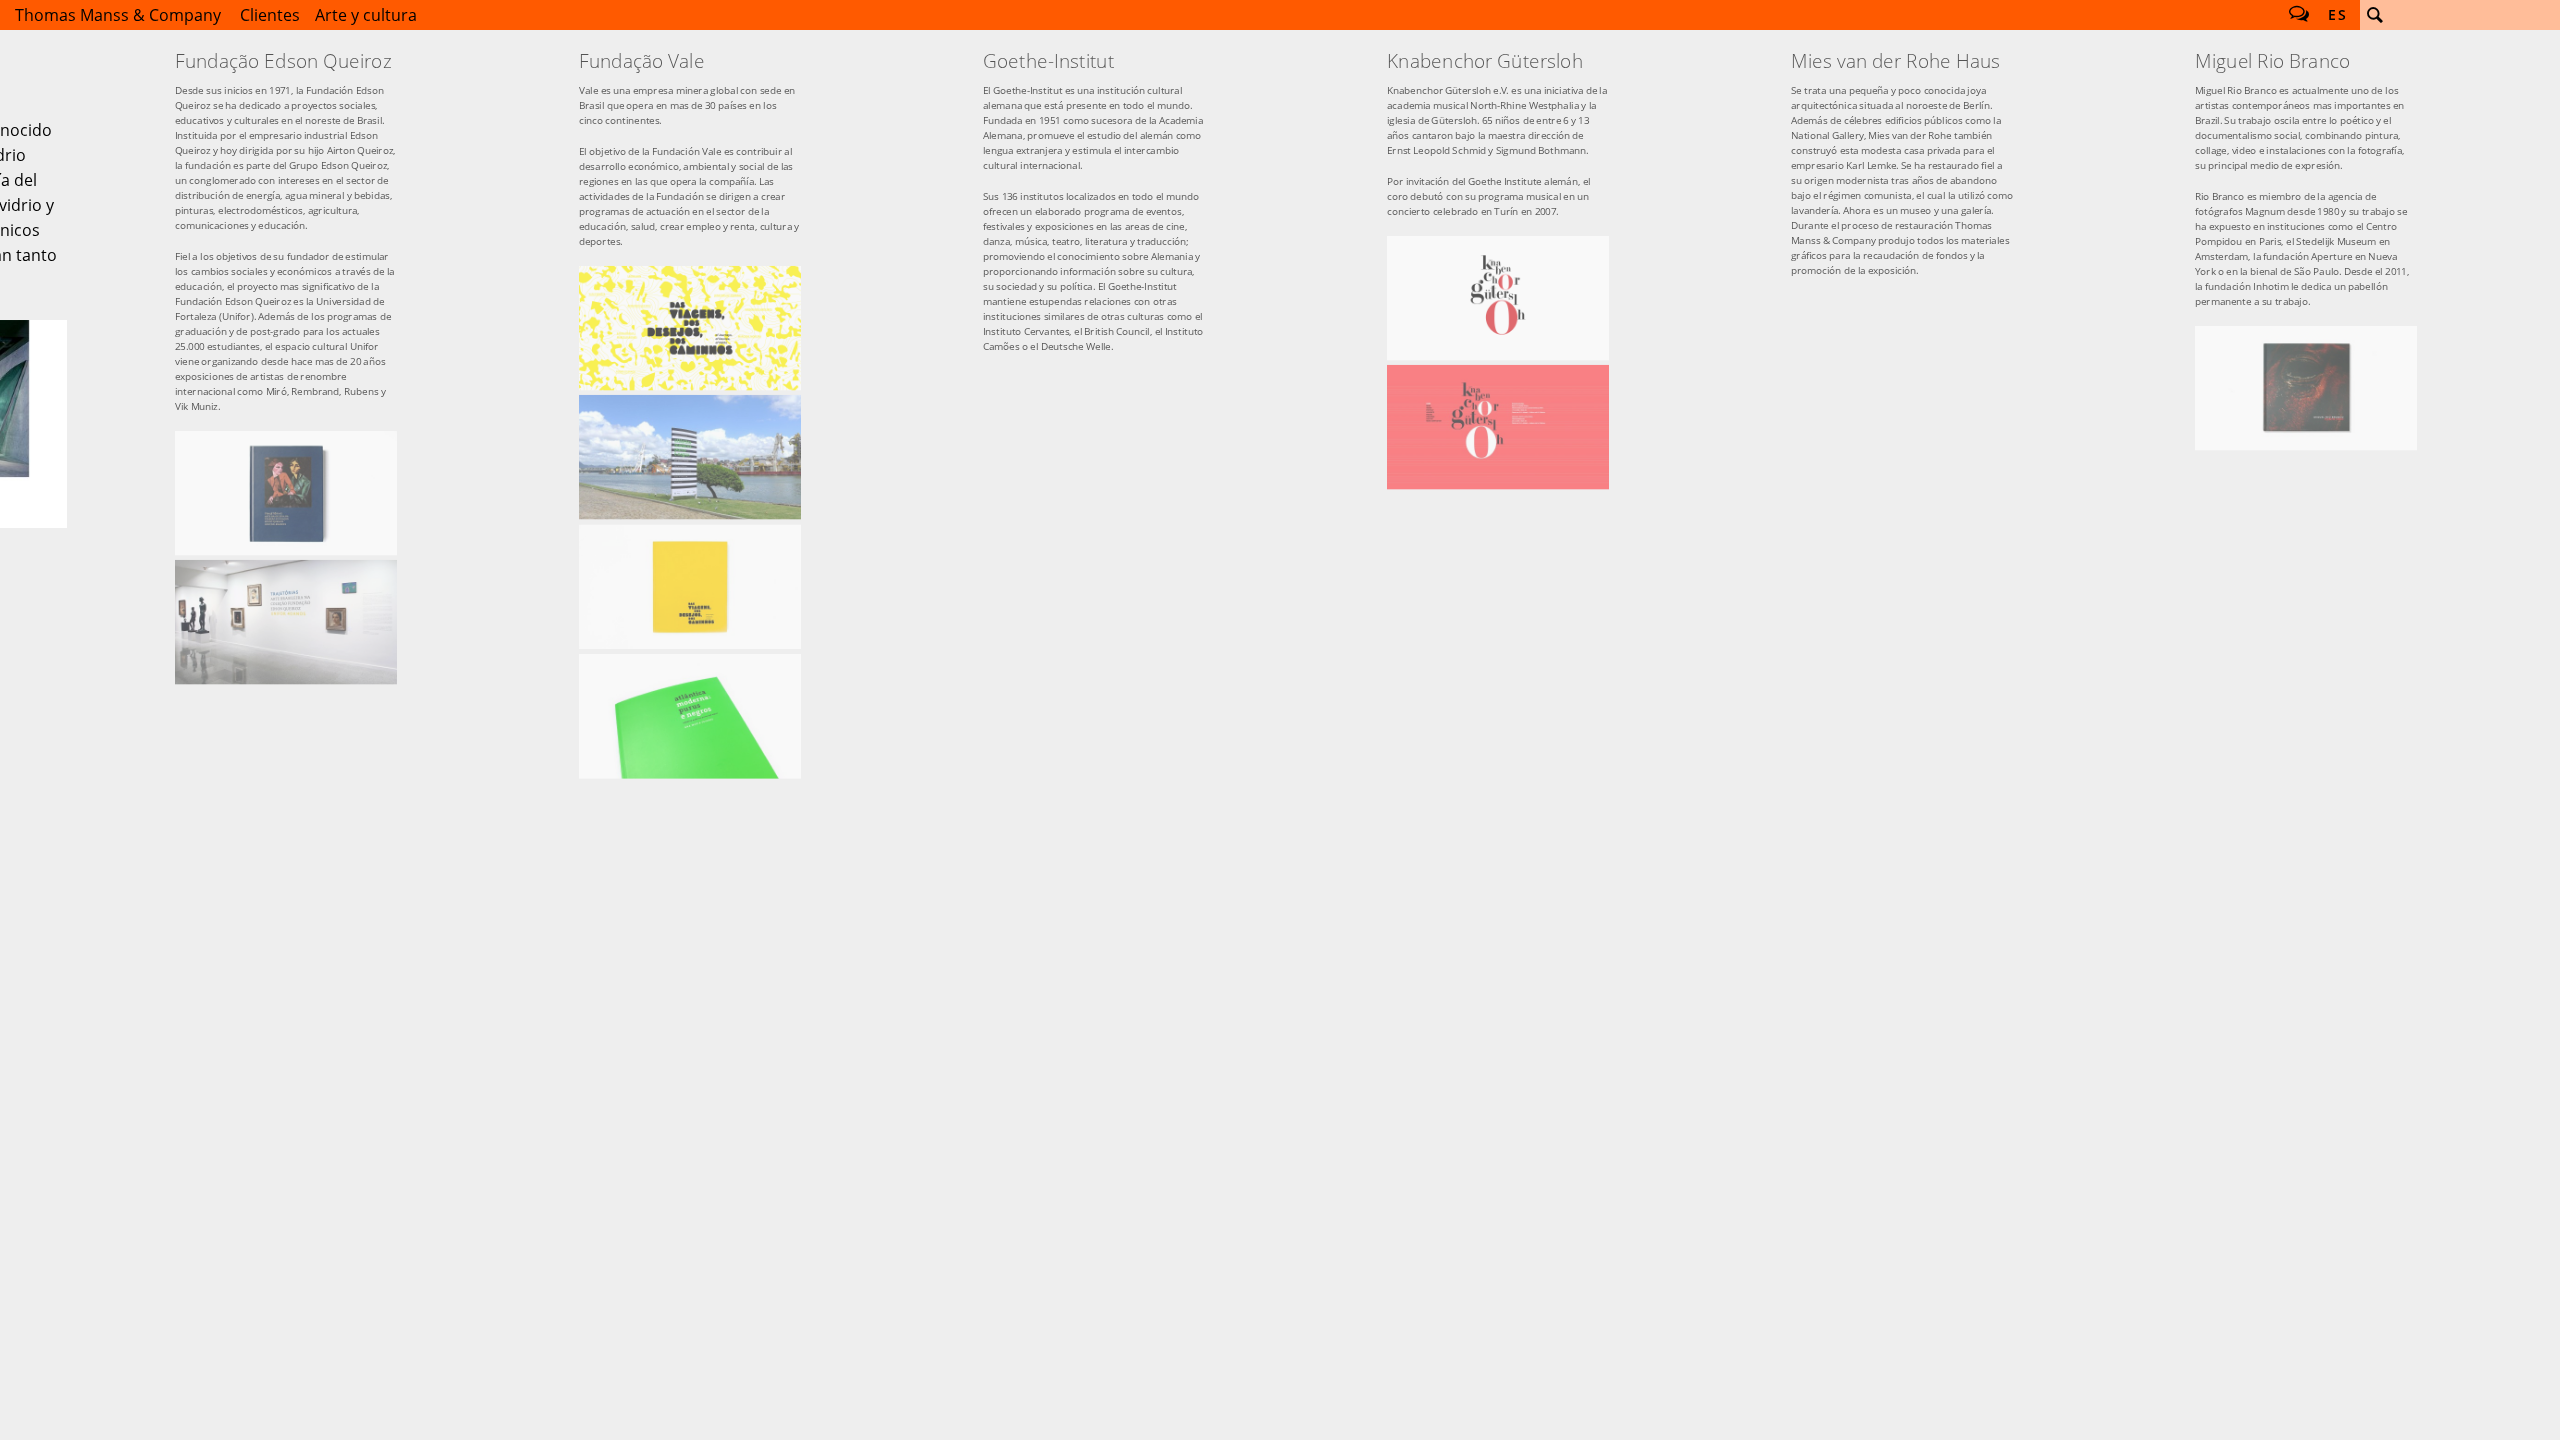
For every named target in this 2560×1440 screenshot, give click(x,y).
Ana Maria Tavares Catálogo (690, 716)
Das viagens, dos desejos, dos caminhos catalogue (690, 587)
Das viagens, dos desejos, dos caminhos (690, 328)
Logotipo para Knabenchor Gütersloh (1498, 298)
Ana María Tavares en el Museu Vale (690, 457)
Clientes (270, 15)
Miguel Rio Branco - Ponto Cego (2306, 388)
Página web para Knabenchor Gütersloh (1498, 427)
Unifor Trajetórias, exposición (286, 622)
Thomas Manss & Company (118, 15)
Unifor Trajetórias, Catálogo (286, 493)
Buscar (2375, 15)
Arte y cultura (366, 15)
